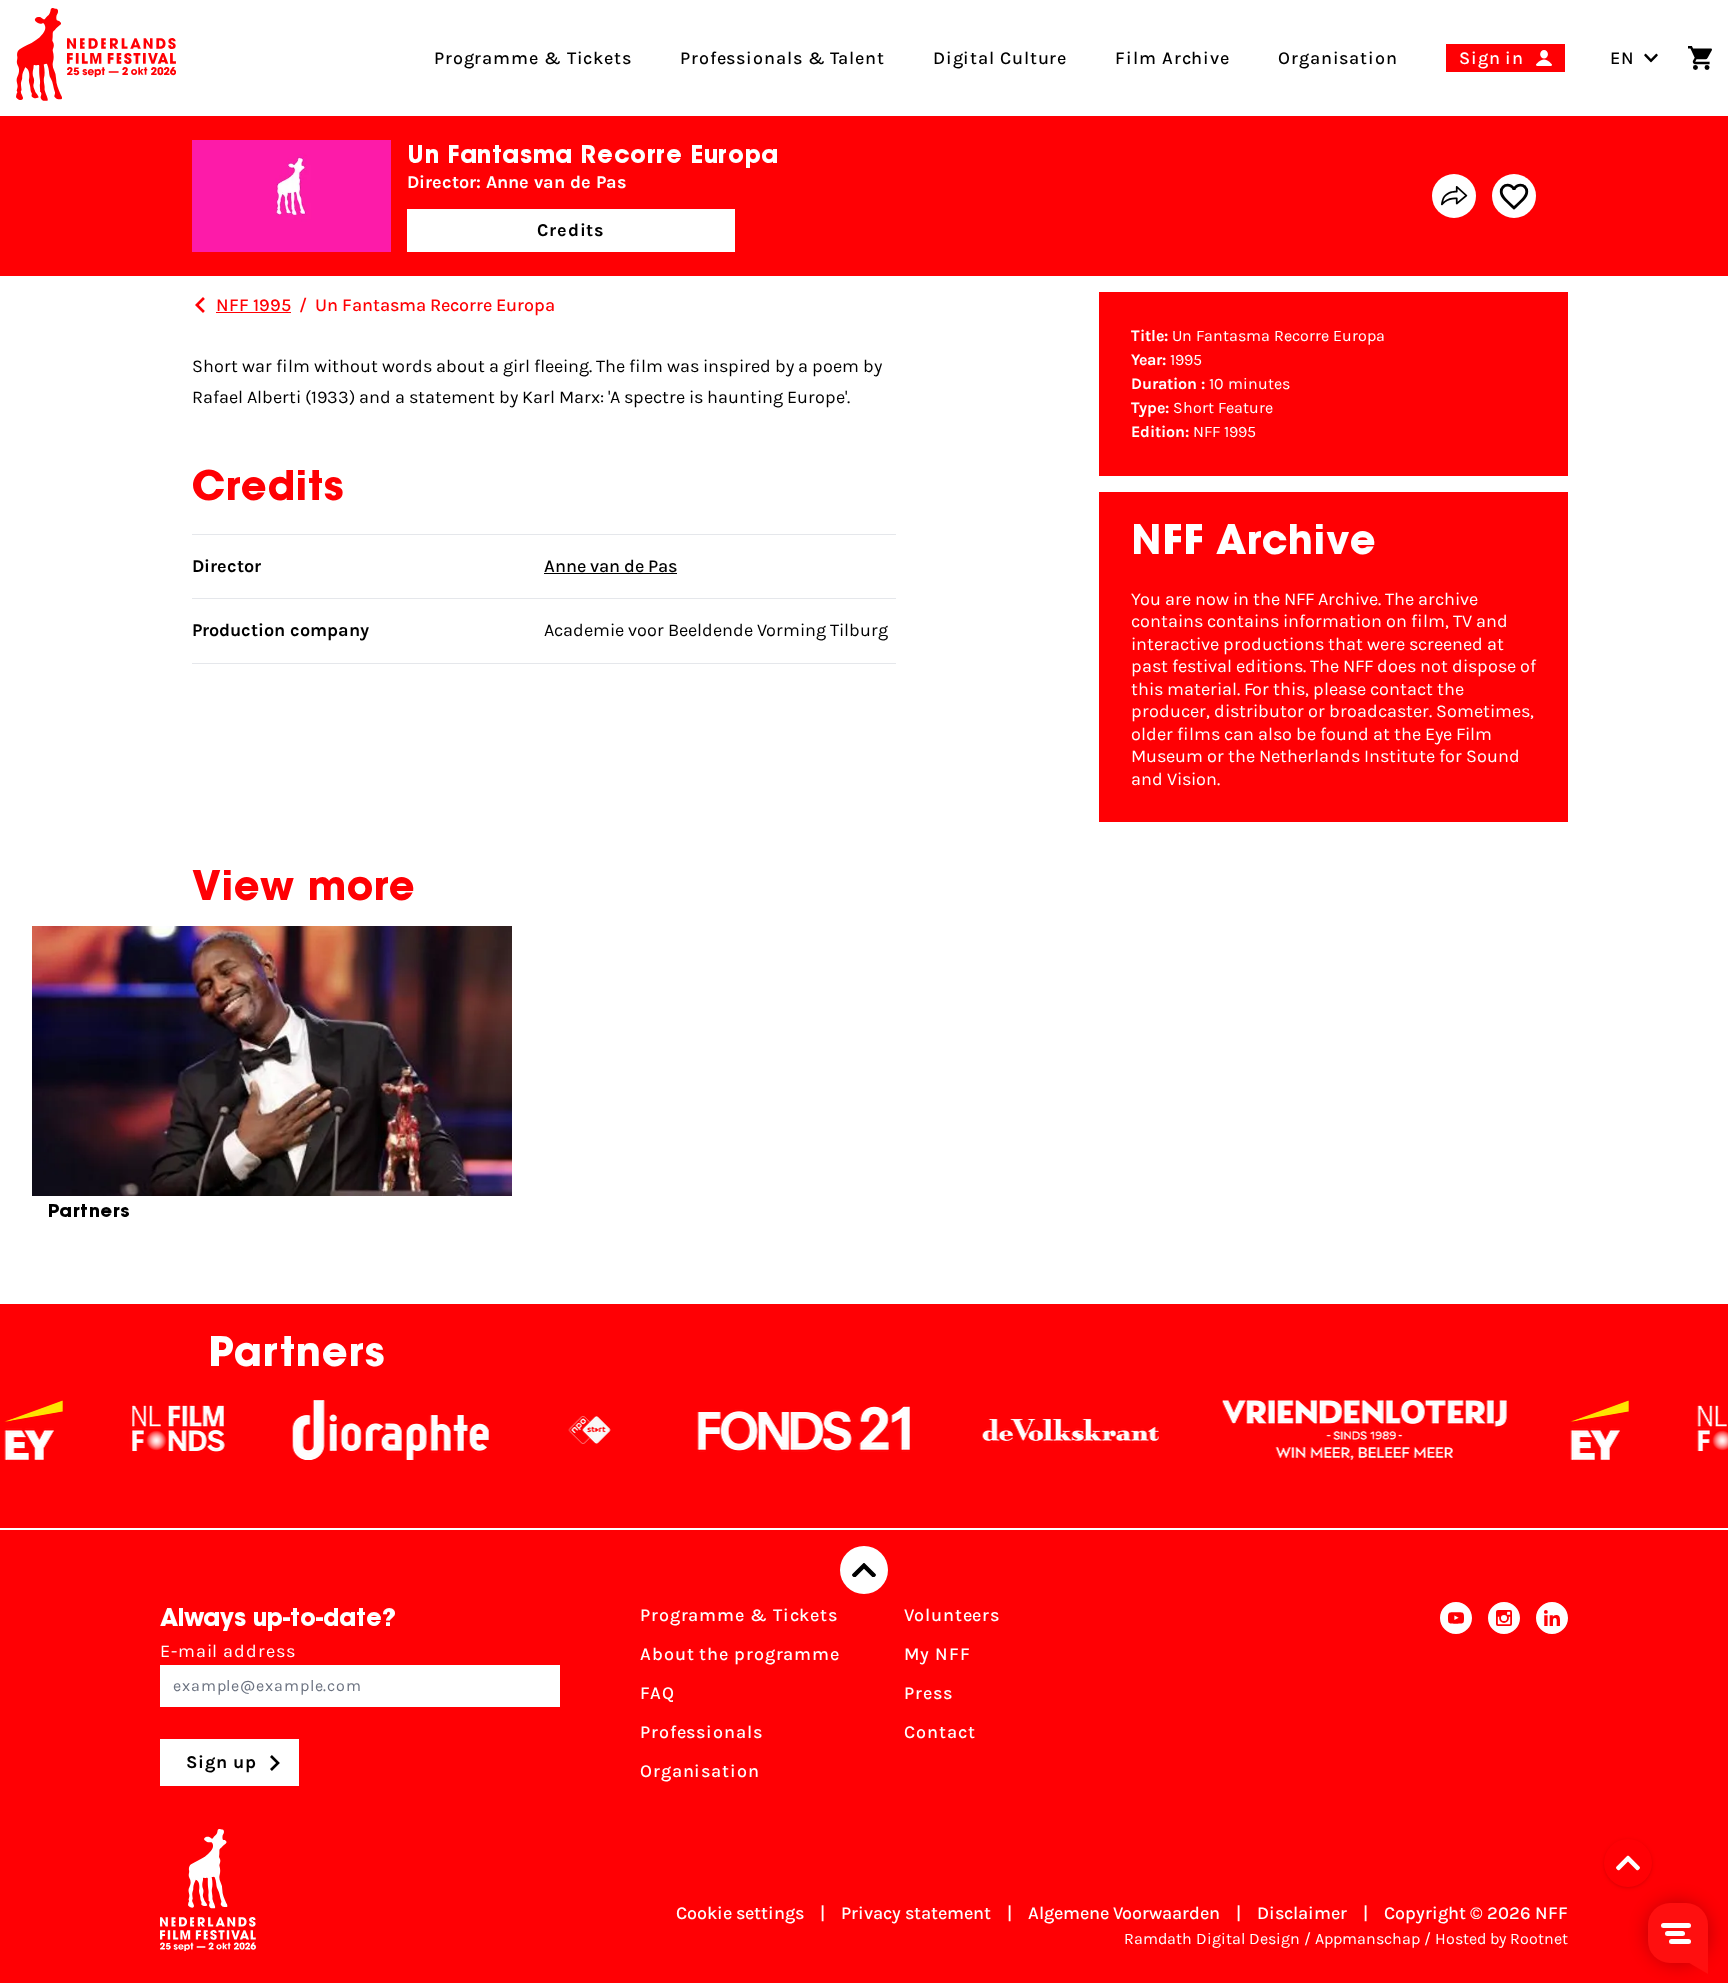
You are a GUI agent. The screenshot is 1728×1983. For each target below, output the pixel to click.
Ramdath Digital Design (1212, 1938)
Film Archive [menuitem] (1172, 58)
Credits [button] (571, 230)
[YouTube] (1456, 1699)
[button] (1634, 1863)
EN (1622, 58)
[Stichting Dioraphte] (339, 1430)
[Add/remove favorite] (1514, 196)
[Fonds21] (753, 1430)
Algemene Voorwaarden (1124, 1913)
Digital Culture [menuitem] (1000, 58)
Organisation (700, 1771)
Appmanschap (1367, 1938)
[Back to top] (864, 1570)
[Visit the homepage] (96, 58)
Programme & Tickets (739, 1615)
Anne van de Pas (610, 566)
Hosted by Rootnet (1501, 1938)
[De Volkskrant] (1019, 1430)
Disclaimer (1302, 1913)
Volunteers (952, 1615)
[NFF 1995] (200, 305)
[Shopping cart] (1700, 58)
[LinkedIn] (1552, 1699)
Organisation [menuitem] (1338, 58)
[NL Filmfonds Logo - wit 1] (126, 1430)
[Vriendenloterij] (1313, 1430)
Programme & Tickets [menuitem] (533, 58)
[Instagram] (1504, 1699)
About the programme (740, 1654)
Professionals (701, 1732)
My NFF (937, 1654)
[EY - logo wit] (1548, 1430)
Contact (939, 1732)
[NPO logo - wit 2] (538, 1430)
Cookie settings (740, 1913)
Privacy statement (916, 1913)
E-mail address (228, 1651)
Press (928, 1693)
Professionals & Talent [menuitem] (782, 58)
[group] (272, 1082)
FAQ (657, 1693)
